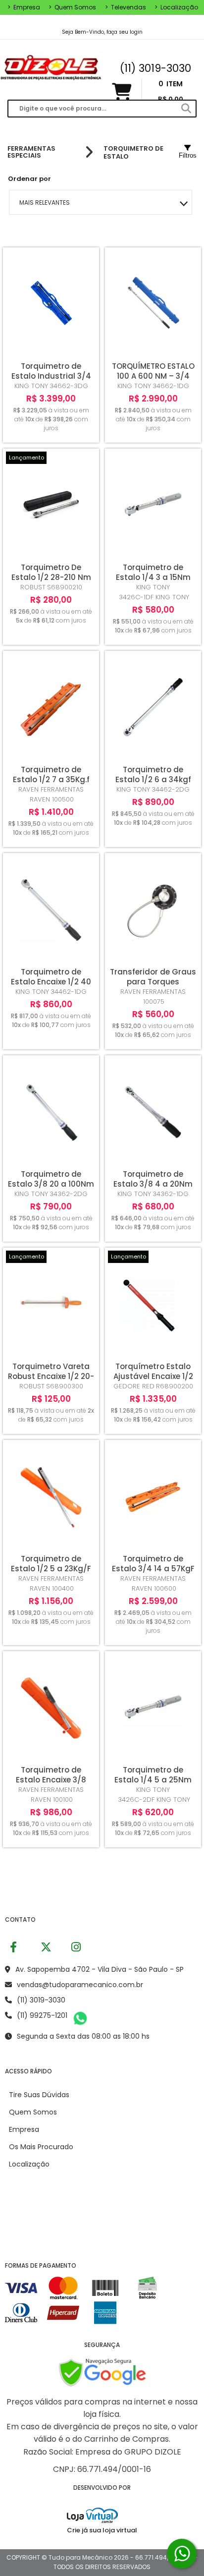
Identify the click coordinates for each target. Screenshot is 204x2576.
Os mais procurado (41, 2147)
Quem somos (72, 7)
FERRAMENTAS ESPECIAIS (31, 152)
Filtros (188, 155)
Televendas (126, 7)
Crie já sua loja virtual (102, 2530)
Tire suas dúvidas (39, 2095)
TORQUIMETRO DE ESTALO (133, 152)
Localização (176, 7)
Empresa (24, 7)
